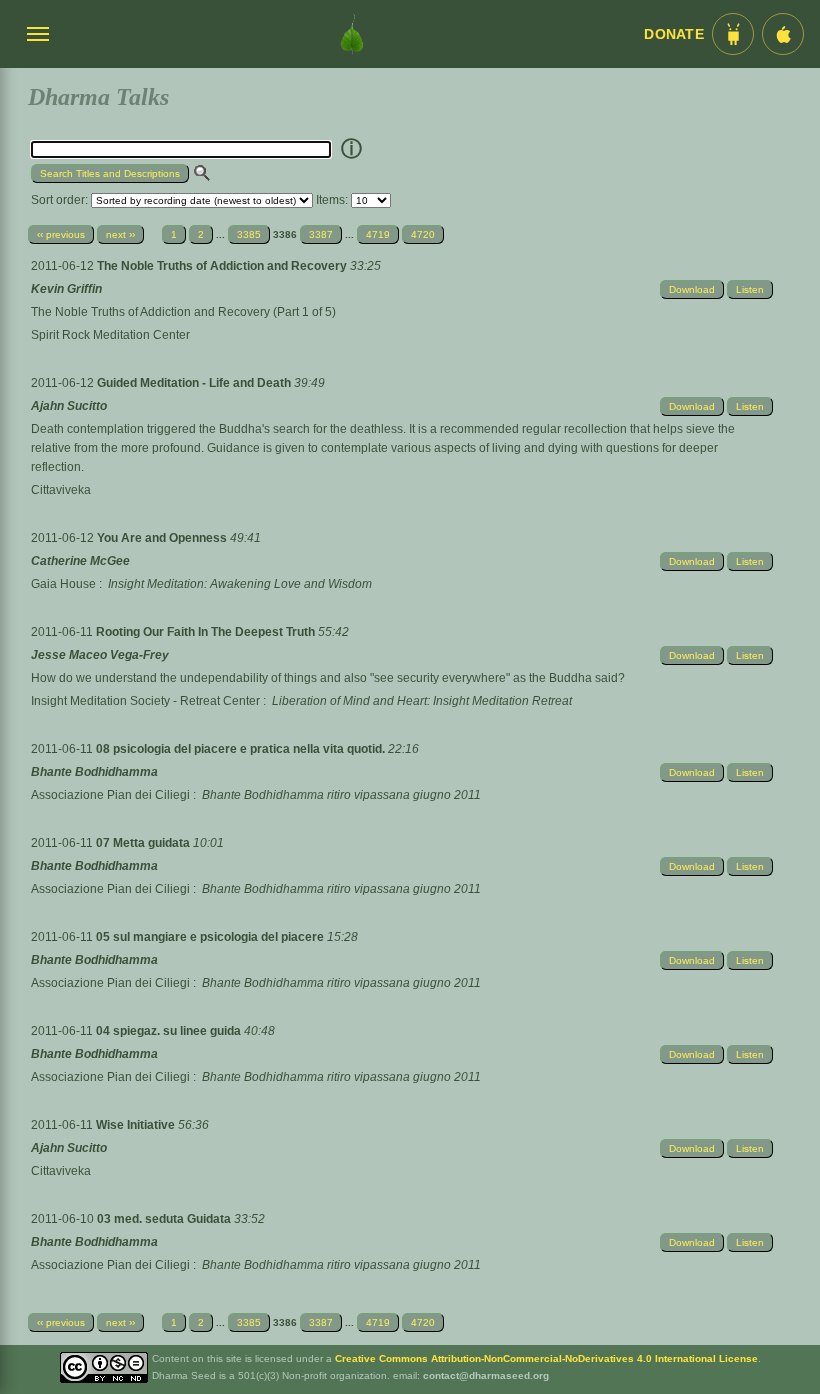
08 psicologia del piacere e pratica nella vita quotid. (242, 749)
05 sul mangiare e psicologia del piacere (211, 937)
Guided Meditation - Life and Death (195, 383)
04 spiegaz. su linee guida (170, 1031)
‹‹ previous (61, 234)
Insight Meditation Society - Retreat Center (145, 701)
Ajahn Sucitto (69, 406)
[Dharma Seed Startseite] (352, 34)
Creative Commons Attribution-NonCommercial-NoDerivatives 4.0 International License (546, 1358)
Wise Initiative (137, 1125)
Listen (750, 289)
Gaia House (63, 584)
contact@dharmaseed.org (486, 1375)
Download (692, 289)
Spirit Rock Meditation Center (110, 335)
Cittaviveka (61, 490)
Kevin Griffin (66, 289)
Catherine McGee (80, 561)
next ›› (120, 234)
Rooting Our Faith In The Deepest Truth (207, 632)
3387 (321, 234)
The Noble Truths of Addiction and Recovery (223, 266)
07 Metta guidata (144, 843)
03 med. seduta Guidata (165, 1219)
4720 (423, 234)
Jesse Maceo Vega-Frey (100, 655)
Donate (674, 34)
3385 (249, 234)
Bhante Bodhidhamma (94, 772)
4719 (378, 234)
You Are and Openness (163, 538)
